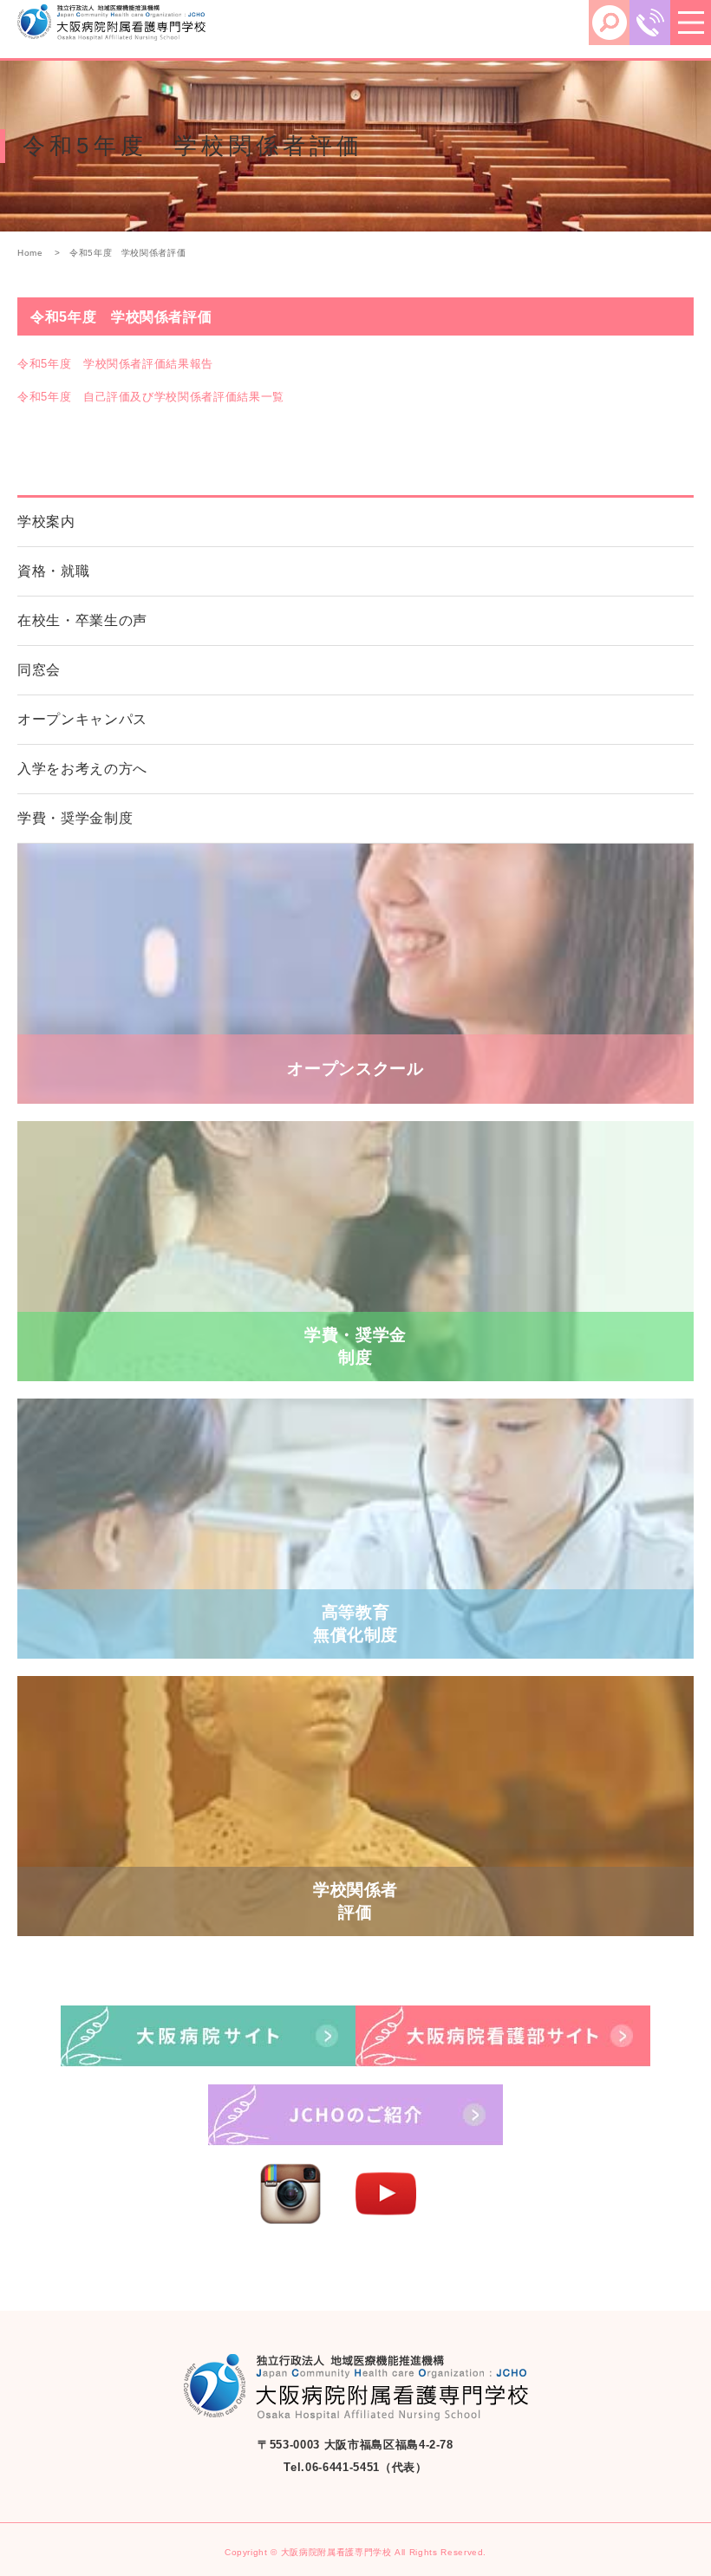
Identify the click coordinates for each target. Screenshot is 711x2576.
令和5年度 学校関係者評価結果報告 (115, 364)
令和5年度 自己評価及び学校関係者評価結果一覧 (151, 397)
